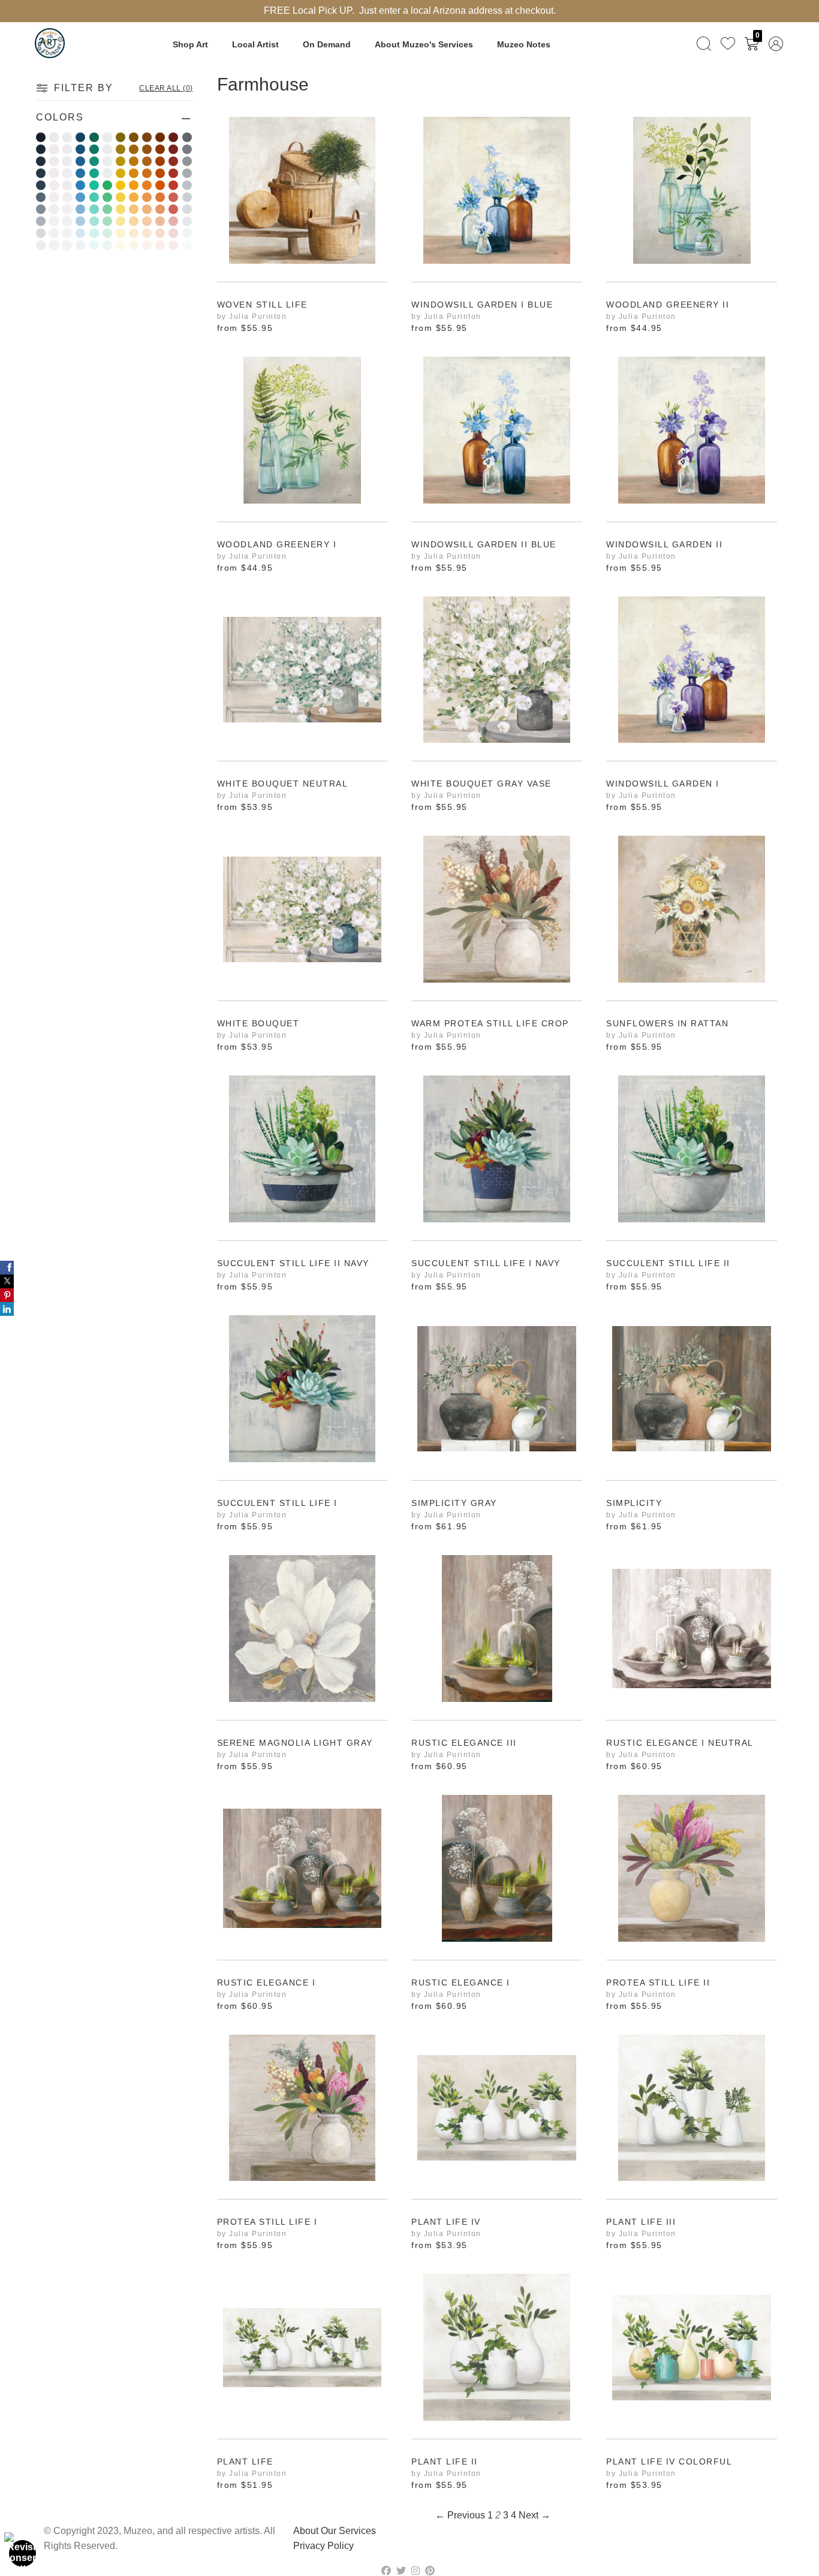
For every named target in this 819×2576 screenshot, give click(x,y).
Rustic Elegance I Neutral (680, 1743)
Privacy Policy (323, 2546)
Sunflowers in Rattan (667, 1024)
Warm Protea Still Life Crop (490, 1024)
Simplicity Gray (454, 1503)
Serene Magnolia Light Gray (295, 1743)
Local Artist (255, 44)
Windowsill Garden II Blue (484, 545)
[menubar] (737, 43)
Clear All (166, 88)
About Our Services (335, 2531)
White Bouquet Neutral (283, 784)
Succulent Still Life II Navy (293, 1263)
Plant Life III (641, 2222)
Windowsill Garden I (663, 784)
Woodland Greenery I (277, 545)
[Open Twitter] (7, 1281)
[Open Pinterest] (7, 1295)
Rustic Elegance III (464, 1743)
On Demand (327, 44)
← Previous (460, 2515)
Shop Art (190, 44)
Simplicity (634, 1503)
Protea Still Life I (267, 2222)
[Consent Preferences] (23, 2553)
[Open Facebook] (7, 1268)
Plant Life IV (446, 2222)
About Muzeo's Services (424, 44)
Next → (535, 2515)
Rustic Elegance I (267, 1983)
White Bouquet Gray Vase (481, 784)
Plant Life (245, 2462)
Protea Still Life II (658, 1983)
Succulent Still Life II (668, 1263)
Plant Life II (445, 2462)
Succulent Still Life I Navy (486, 1263)
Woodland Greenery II (668, 305)
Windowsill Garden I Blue (482, 305)
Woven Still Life (262, 305)
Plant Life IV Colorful (669, 2462)
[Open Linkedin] (7, 1309)
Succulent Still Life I (277, 1503)
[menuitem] (704, 43)
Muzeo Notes (524, 44)
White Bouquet (258, 1024)
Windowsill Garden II (664, 545)
